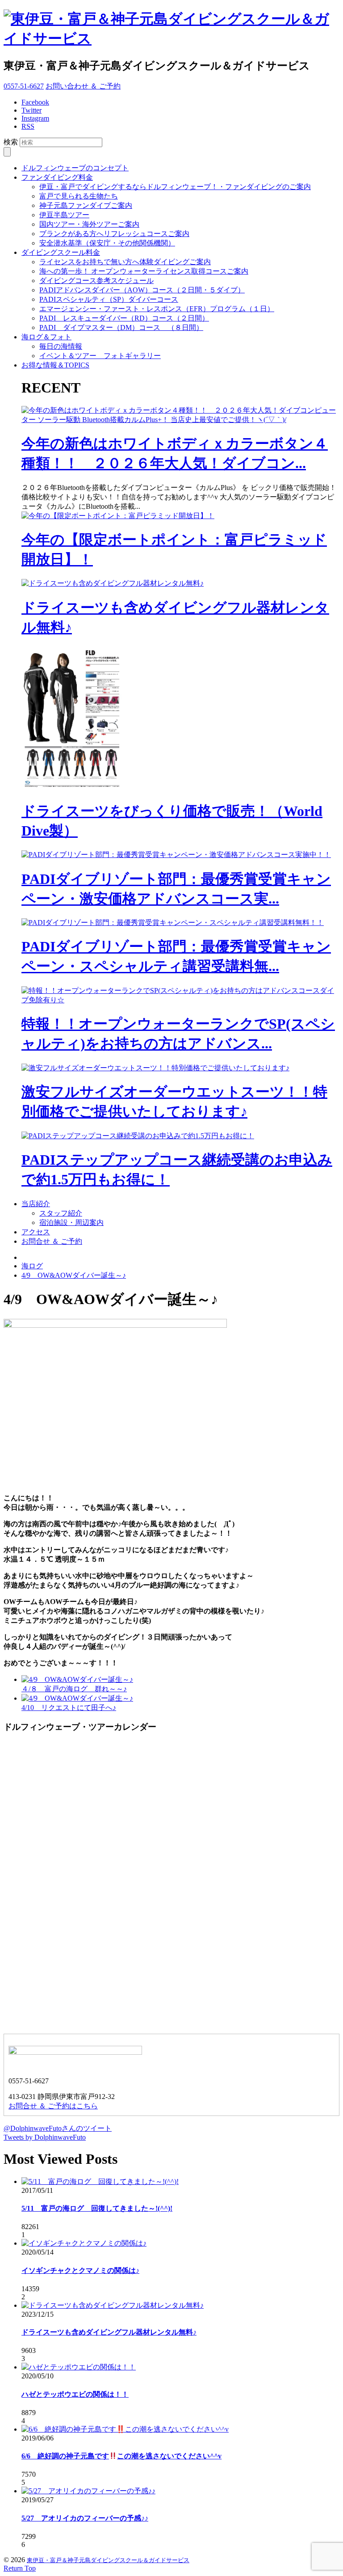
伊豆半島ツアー (64, 215)
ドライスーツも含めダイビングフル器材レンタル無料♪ (109, 2332)
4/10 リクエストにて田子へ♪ (69, 1708)
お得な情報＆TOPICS (55, 365)
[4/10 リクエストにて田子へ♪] (77, 1698)
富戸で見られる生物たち (79, 196)
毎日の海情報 (61, 346)
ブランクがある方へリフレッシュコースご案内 (114, 234)
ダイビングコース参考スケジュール (96, 281)
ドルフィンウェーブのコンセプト (75, 168)
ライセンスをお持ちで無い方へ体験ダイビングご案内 (125, 262)
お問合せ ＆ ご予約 (52, 1241)
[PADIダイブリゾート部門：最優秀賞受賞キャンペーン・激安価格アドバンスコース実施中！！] (176, 855)
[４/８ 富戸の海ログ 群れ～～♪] (77, 1679)
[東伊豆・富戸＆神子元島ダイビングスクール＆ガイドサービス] (171, 38)
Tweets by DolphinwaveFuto (45, 2137)
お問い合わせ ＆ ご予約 (83, 86)
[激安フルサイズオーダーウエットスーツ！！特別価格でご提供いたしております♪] (155, 1068)
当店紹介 (36, 1204)
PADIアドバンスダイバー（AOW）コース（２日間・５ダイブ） (142, 290)
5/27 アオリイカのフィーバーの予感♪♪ (85, 2518)
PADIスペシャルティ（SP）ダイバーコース (109, 299)
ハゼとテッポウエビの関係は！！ (75, 2394)
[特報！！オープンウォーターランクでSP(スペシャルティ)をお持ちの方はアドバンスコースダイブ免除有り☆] (180, 1000)
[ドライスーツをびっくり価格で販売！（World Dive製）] (75, 788)
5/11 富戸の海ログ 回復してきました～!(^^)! (97, 2208)
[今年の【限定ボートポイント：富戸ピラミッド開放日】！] (118, 516)
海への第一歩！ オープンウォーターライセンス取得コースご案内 (144, 271)
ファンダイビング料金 (57, 177)
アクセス (36, 1232)
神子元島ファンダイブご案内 (86, 205)
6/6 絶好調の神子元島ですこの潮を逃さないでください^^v (121, 2456)
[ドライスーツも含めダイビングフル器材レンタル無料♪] (113, 583)
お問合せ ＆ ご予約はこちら (53, 2106)
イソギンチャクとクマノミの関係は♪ (80, 2270)
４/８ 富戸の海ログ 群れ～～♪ (74, 1689)
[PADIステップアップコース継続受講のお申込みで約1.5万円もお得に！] (138, 1136)
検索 (11, 142)
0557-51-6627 (24, 86)
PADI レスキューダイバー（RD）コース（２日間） (124, 318)
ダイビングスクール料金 (61, 252)
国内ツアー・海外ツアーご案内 (89, 224)
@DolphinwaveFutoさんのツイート (58, 2128)
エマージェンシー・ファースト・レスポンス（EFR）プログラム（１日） (157, 309)
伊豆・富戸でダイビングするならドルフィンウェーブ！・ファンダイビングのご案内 (175, 187)
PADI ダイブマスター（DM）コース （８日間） (121, 327)
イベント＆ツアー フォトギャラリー (100, 356)
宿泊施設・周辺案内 (71, 1223)
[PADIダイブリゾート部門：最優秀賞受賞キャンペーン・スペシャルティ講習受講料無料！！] (173, 923)
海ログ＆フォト (46, 337)
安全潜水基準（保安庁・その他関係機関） (107, 243)
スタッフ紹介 (61, 1213)
